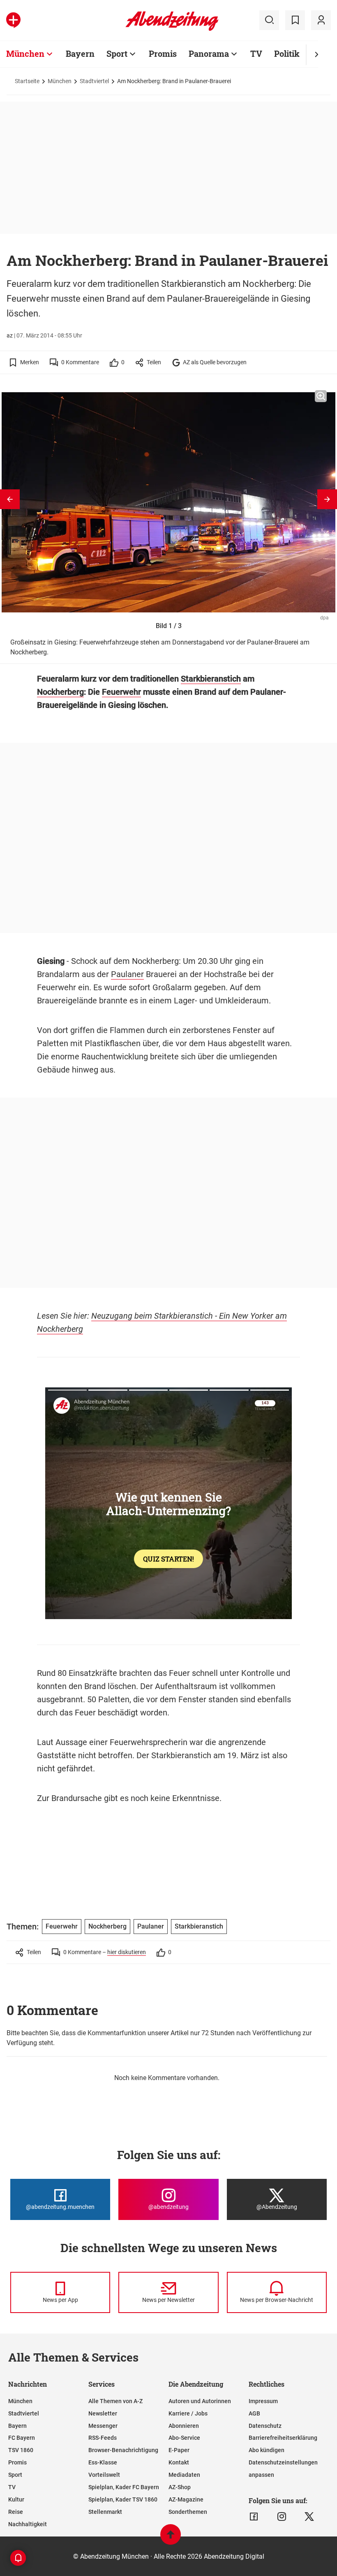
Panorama (209, 54)
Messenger (103, 2426)
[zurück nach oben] (171, 2538)
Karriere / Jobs (188, 2413)
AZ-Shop (180, 2487)
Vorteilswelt (104, 2475)
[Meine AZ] (321, 20)
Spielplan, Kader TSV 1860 (123, 2499)
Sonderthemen (188, 2512)
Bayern (80, 54)
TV (256, 54)
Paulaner (127, 974)
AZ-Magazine (186, 2499)
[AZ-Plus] (13, 20)
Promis (163, 54)
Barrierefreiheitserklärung (283, 2438)
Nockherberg (60, 692)
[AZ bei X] (309, 2517)
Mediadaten (184, 2475)
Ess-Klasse (103, 2462)
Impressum (263, 2401)
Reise (16, 2512)
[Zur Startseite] (172, 29)
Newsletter (103, 2413)
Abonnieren (184, 2426)
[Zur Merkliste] (295, 20)
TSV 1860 (21, 2450)
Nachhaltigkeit (28, 2524)
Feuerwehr (121, 692)
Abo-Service (184, 2438)
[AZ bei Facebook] (254, 2517)
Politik (287, 54)
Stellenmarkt (105, 2512)
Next (327, 499)
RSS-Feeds (103, 2438)
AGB (254, 2413)
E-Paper (179, 2450)
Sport (117, 54)
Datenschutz (265, 2426)
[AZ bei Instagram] (282, 2517)
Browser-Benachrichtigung (123, 2450)
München (25, 54)
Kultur (16, 2499)
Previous (10, 499)
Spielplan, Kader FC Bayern (124, 2487)
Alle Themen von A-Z (115, 2401)
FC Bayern (22, 2438)
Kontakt (179, 2462)
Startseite (27, 81)
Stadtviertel (94, 81)
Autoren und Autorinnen (200, 2401)
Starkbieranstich (211, 679)
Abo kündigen (267, 2450)
